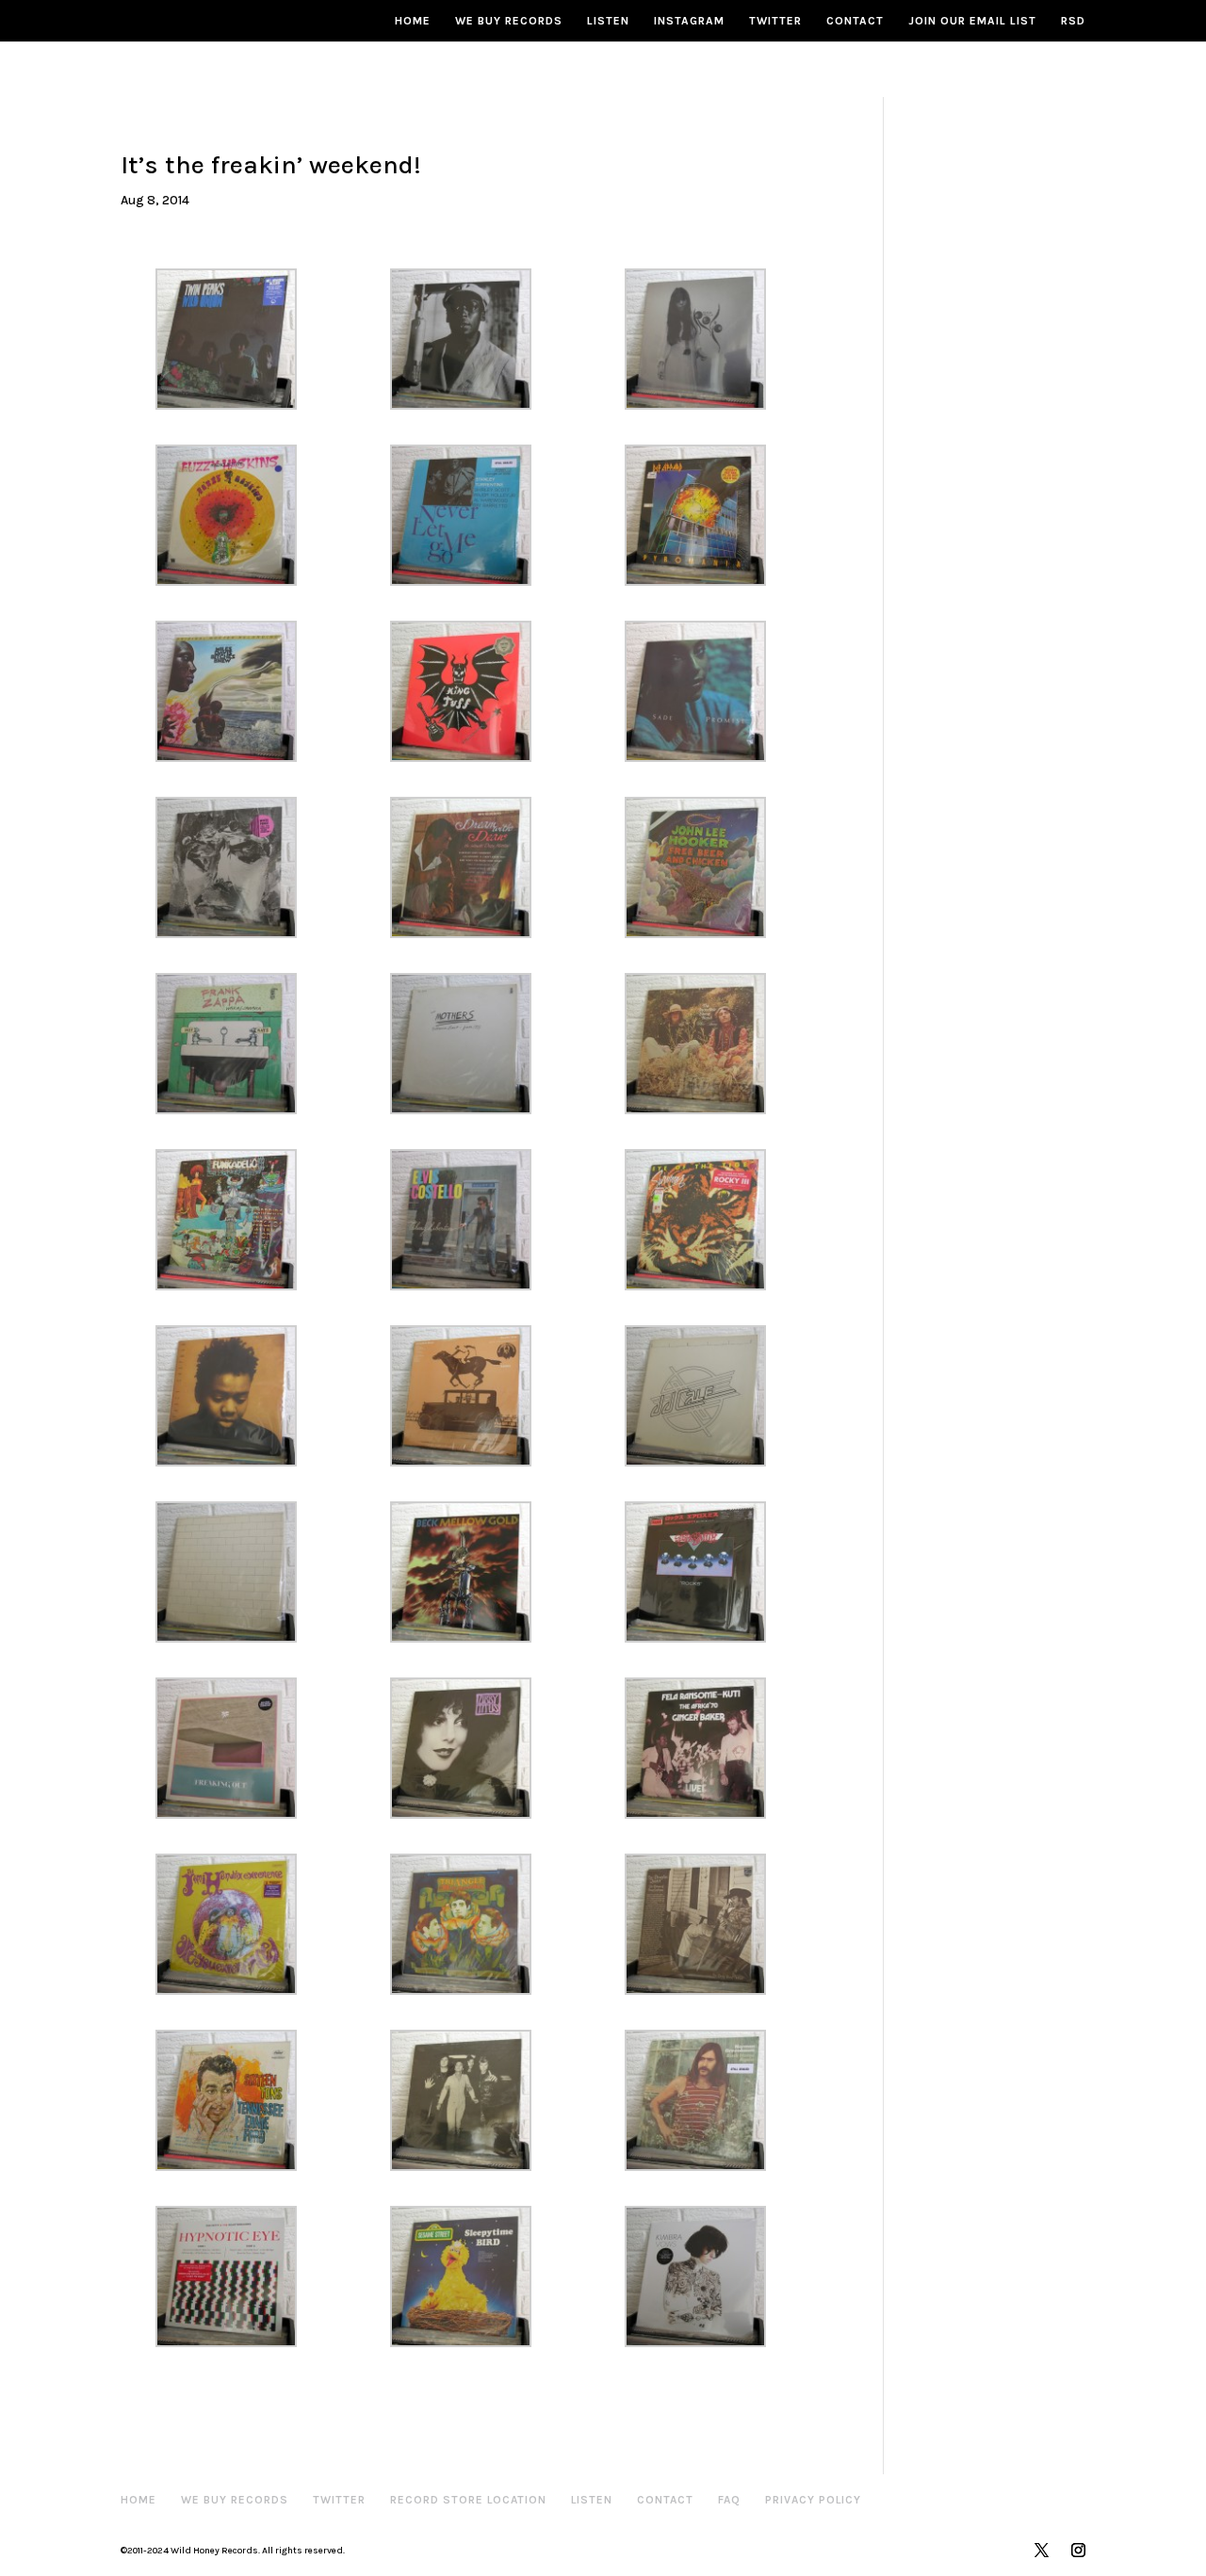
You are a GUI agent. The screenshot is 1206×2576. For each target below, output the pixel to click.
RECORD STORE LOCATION (468, 2500)
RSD (1073, 21)
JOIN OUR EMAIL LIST (972, 21)
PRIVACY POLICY (813, 2500)
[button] (238, 339)
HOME (413, 21)
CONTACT (855, 21)
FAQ (729, 2500)
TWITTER (775, 21)
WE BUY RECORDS (509, 21)
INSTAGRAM (689, 21)
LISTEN (608, 21)
